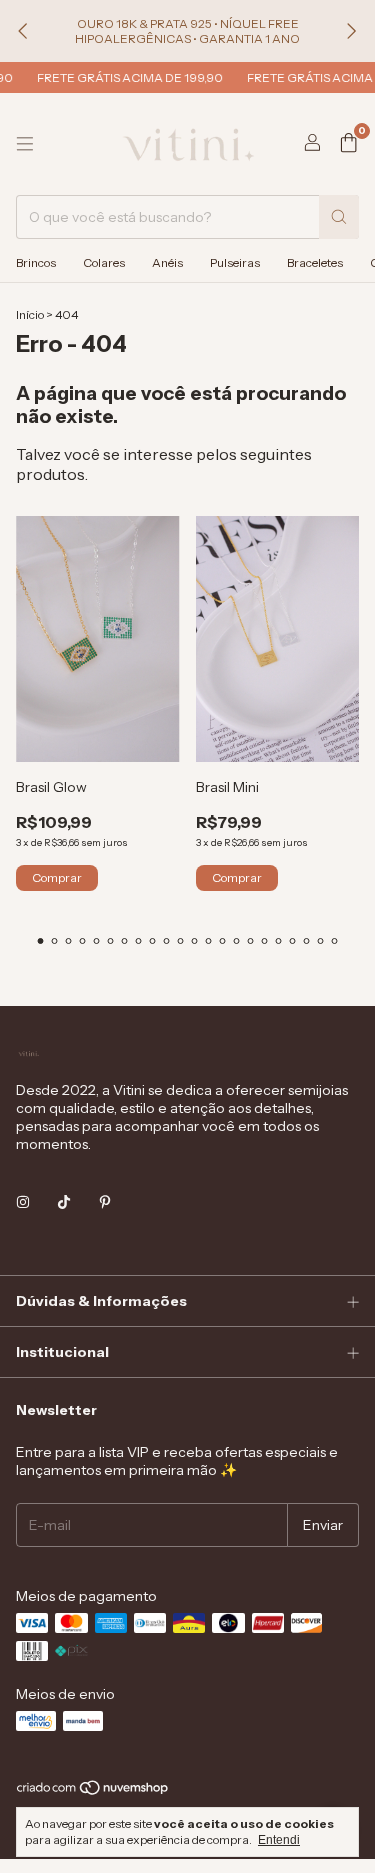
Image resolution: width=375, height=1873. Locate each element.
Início (30, 314)
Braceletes (315, 262)
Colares (104, 262)
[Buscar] (339, 217)
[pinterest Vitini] (105, 1202)
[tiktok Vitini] (64, 1202)
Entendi (279, 1840)
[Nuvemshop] (93, 1791)
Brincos (36, 262)
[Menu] (25, 144)
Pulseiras (235, 262)
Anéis (167, 262)
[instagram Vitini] (23, 1202)
